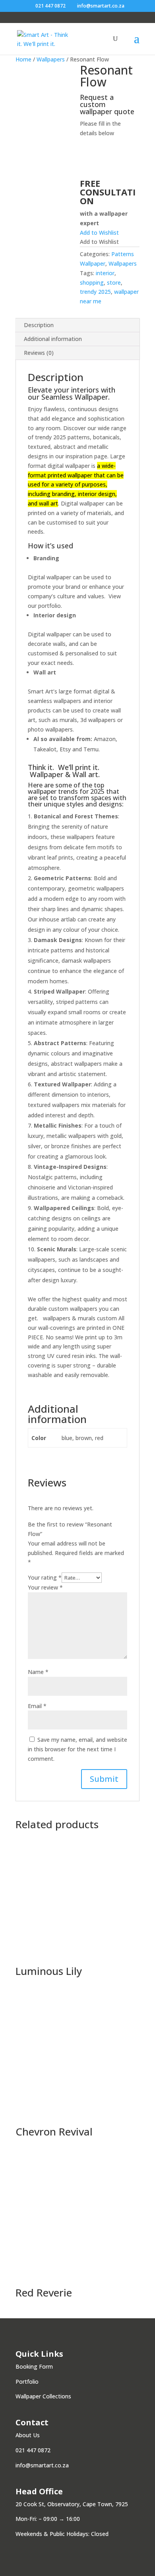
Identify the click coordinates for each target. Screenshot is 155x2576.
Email (37, 1706)
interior (105, 273)
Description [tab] (39, 325)
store (114, 282)
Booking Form (34, 2366)
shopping (92, 282)
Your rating (45, 1577)
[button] (99, 233)
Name (38, 1672)
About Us (28, 2435)
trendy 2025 (95, 292)
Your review (45, 1587)
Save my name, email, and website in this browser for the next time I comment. (77, 1749)
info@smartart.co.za (42, 2465)
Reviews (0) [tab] (39, 353)
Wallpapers (51, 59)
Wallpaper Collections (43, 2396)
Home (23, 59)
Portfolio (27, 2382)
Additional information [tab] (53, 339)
